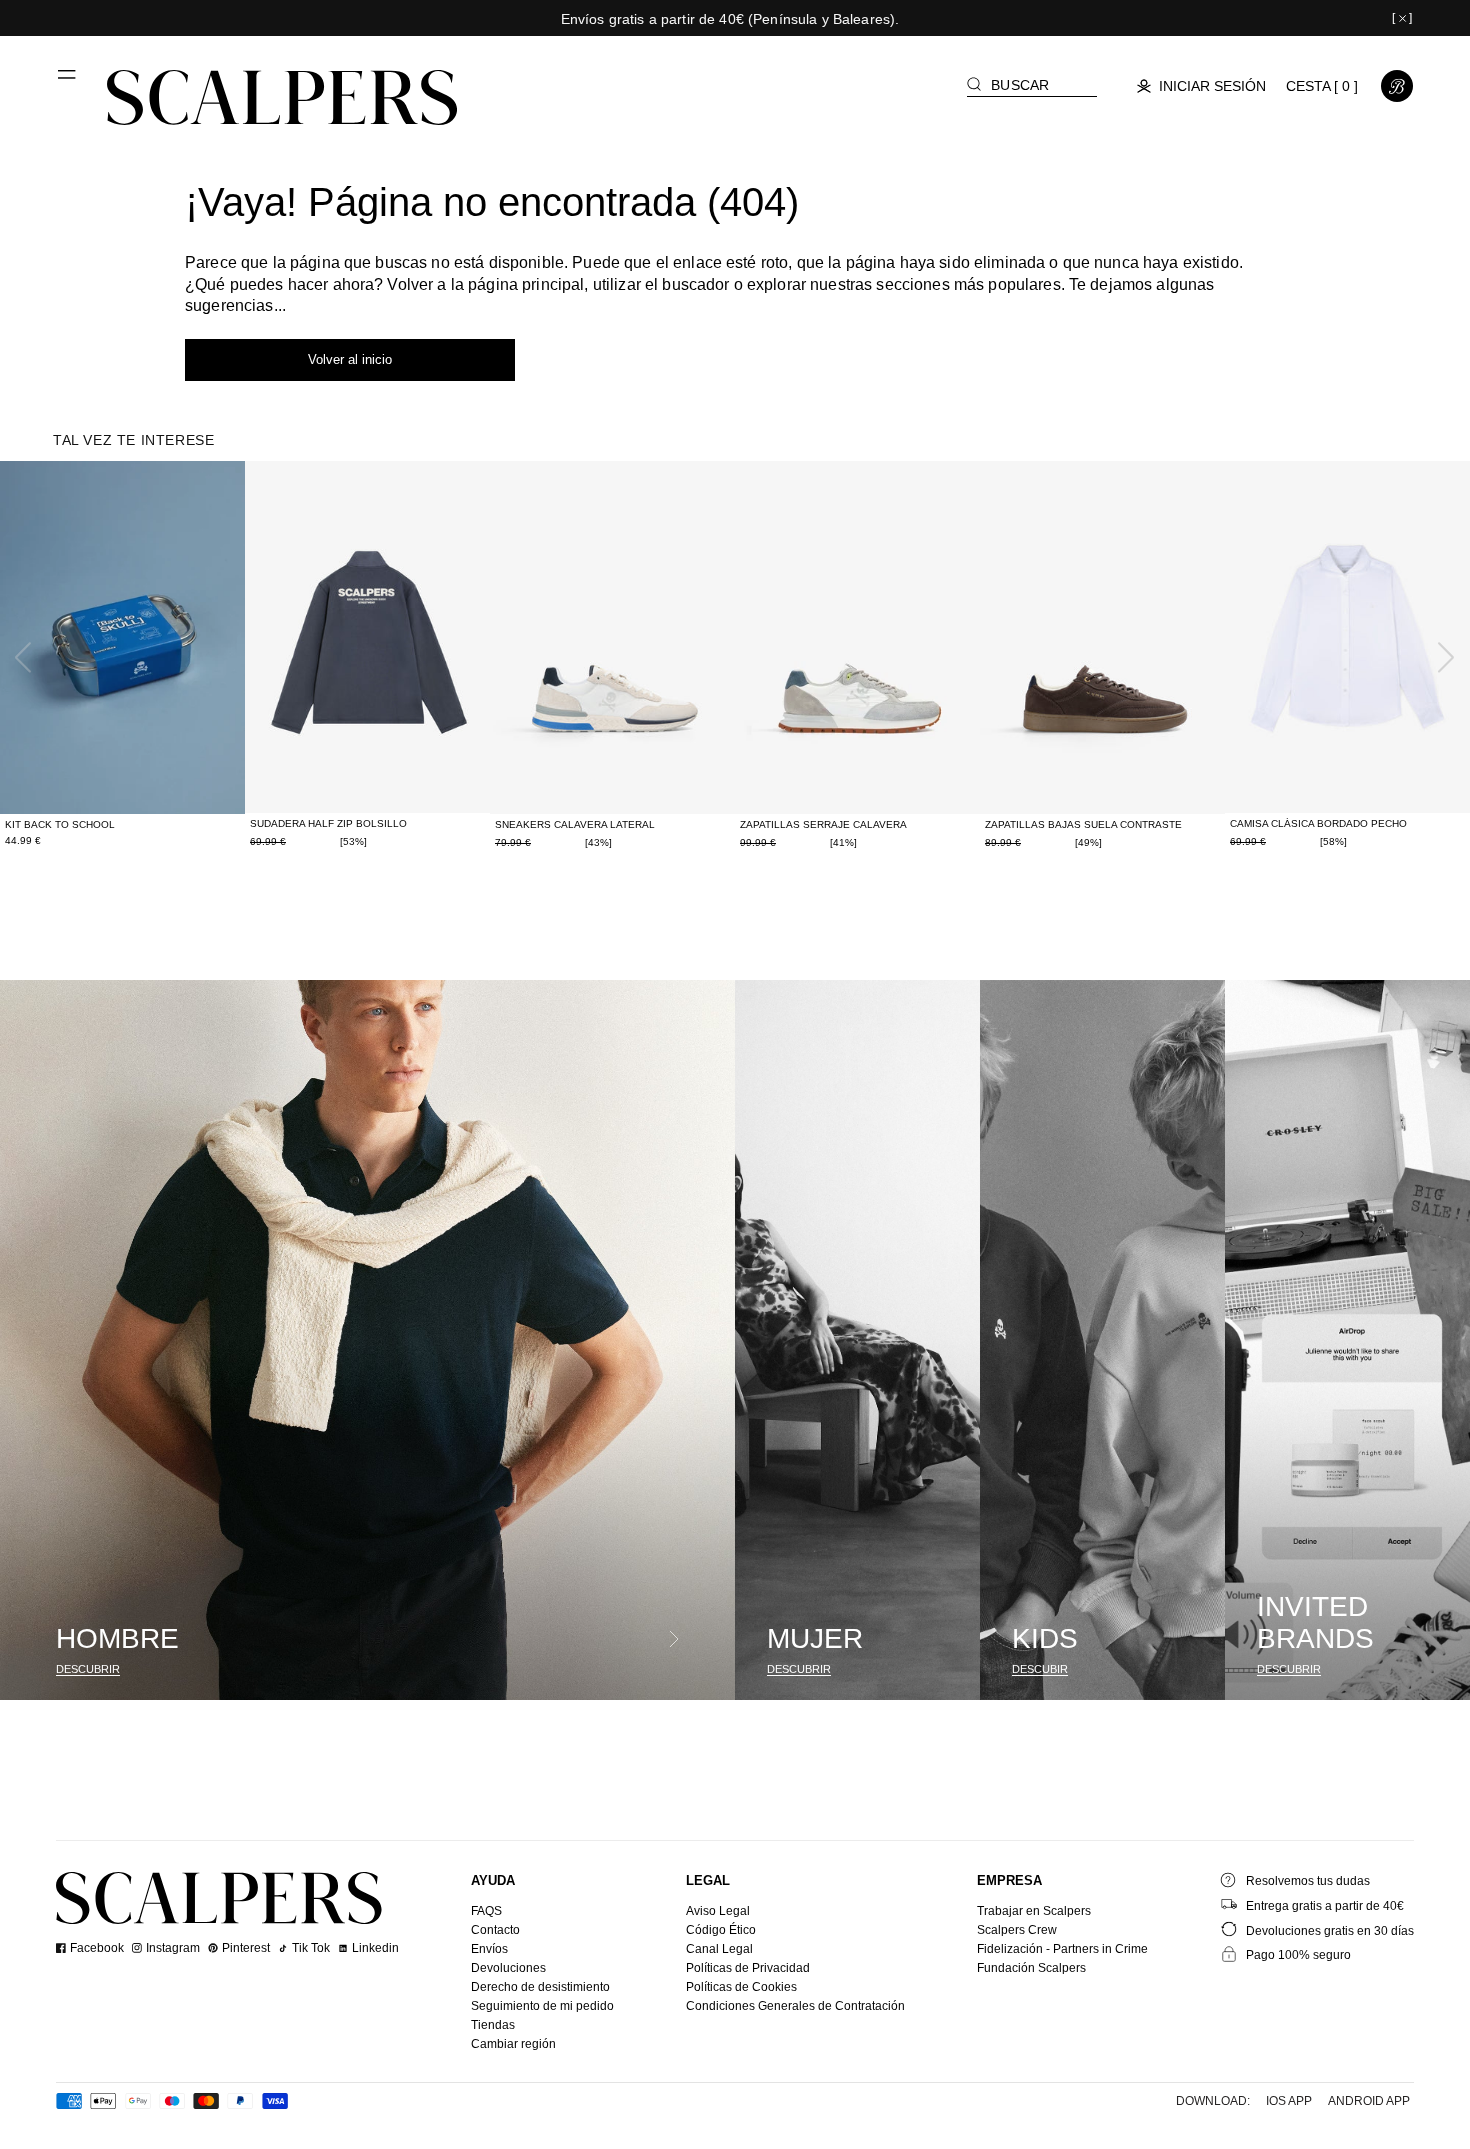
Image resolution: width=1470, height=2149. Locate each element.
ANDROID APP (1369, 2101)
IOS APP (1289, 2101)
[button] (68, 82)
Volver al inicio (350, 359)
